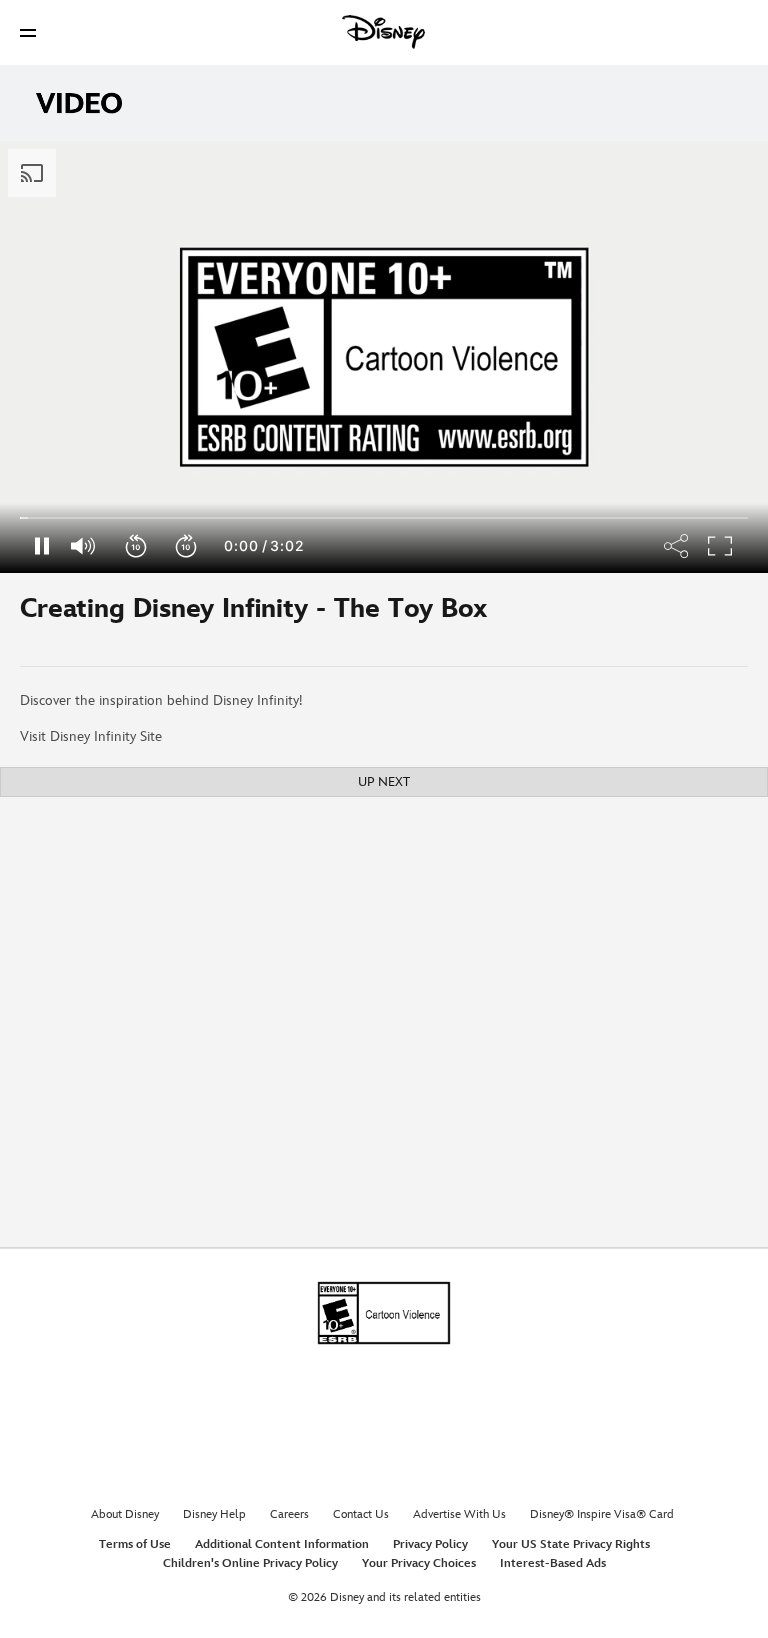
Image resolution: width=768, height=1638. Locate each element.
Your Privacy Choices (419, 1563)
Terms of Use (135, 1544)
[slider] (384, 518)
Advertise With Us (459, 1514)
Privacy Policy (430, 1544)
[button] (28, 32)
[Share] (677, 546)
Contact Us (361, 1514)
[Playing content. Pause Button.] (41, 546)
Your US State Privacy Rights (571, 1544)
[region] (384, 357)
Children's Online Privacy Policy (250, 1563)
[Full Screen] (721, 546)
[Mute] (84, 546)
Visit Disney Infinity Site (91, 736)
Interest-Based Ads (553, 1563)
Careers (289, 1514)
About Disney (125, 1514)
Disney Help (214, 1514)
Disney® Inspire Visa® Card (602, 1514)
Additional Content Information (282, 1544)
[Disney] (384, 32)
